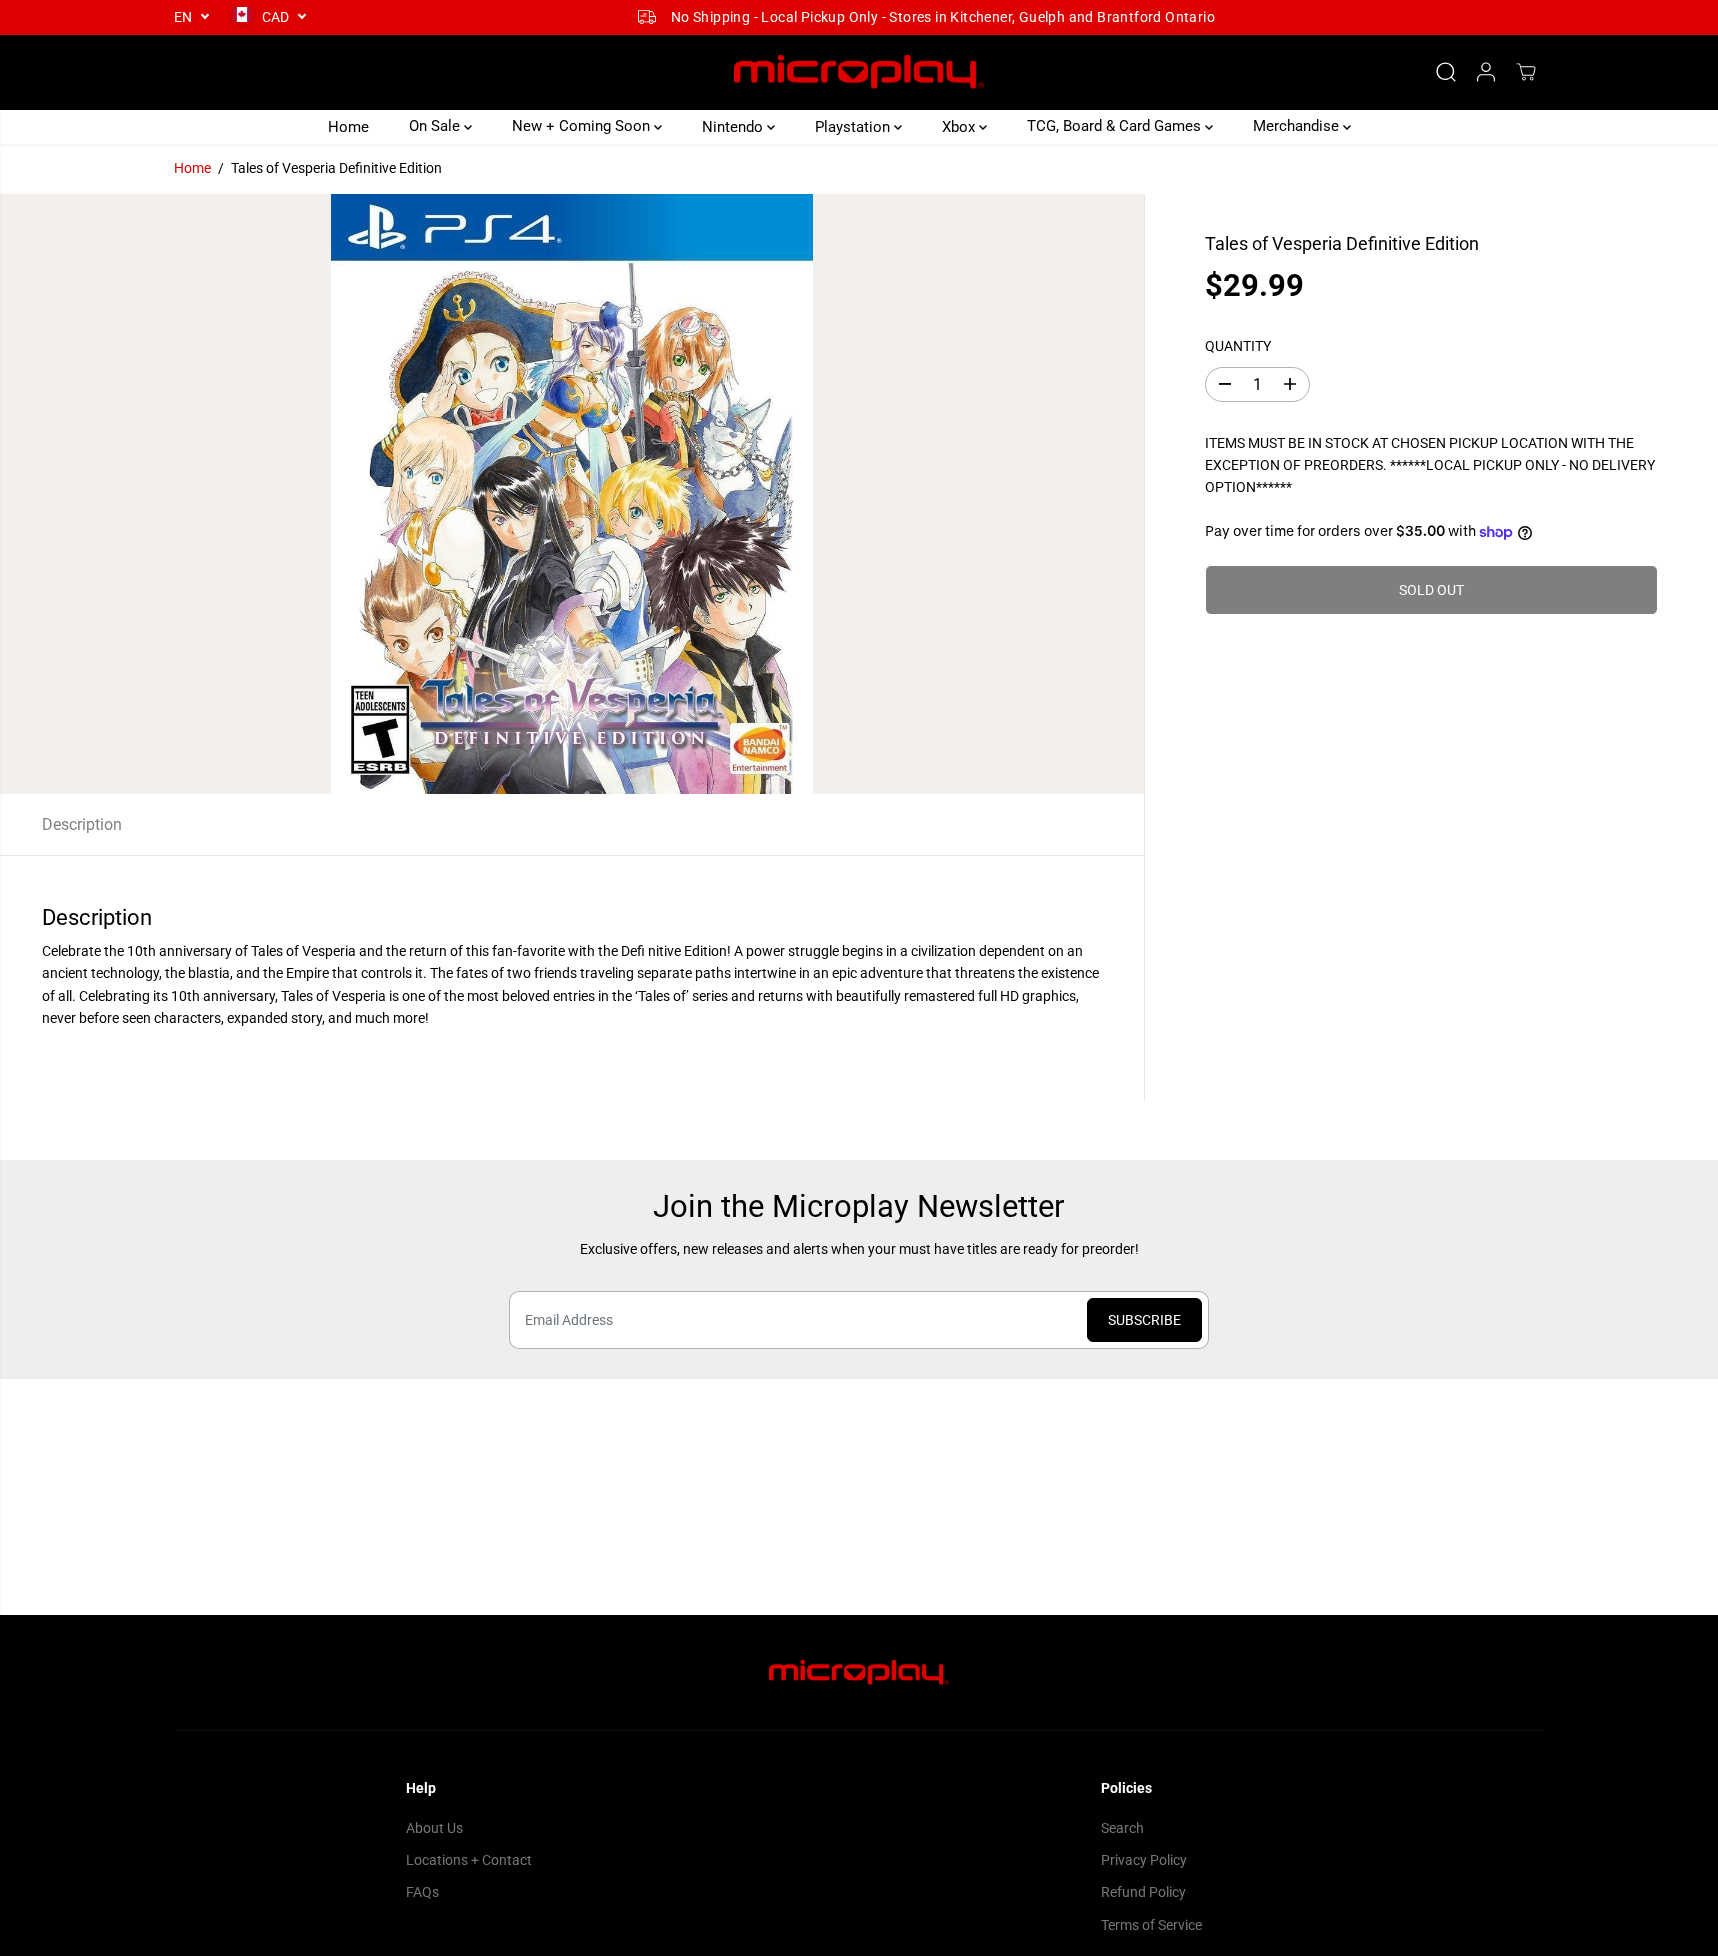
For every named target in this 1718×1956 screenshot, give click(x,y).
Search (1122, 1828)
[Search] (1446, 72)
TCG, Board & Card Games (1116, 126)
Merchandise (1298, 126)
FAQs (422, 1892)
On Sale (436, 126)
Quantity (1238, 346)
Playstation (854, 126)
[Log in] (1486, 72)
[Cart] (1526, 72)
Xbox (960, 126)
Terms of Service (1151, 1925)
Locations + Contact (469, 1860)
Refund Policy (1143, 1892)
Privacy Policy (1144, 1860)
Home (348, 126)
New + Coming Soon (583, 126)
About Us (434, 1828)
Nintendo (734, 126)
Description (82, 824)
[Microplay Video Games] (859, 72)
